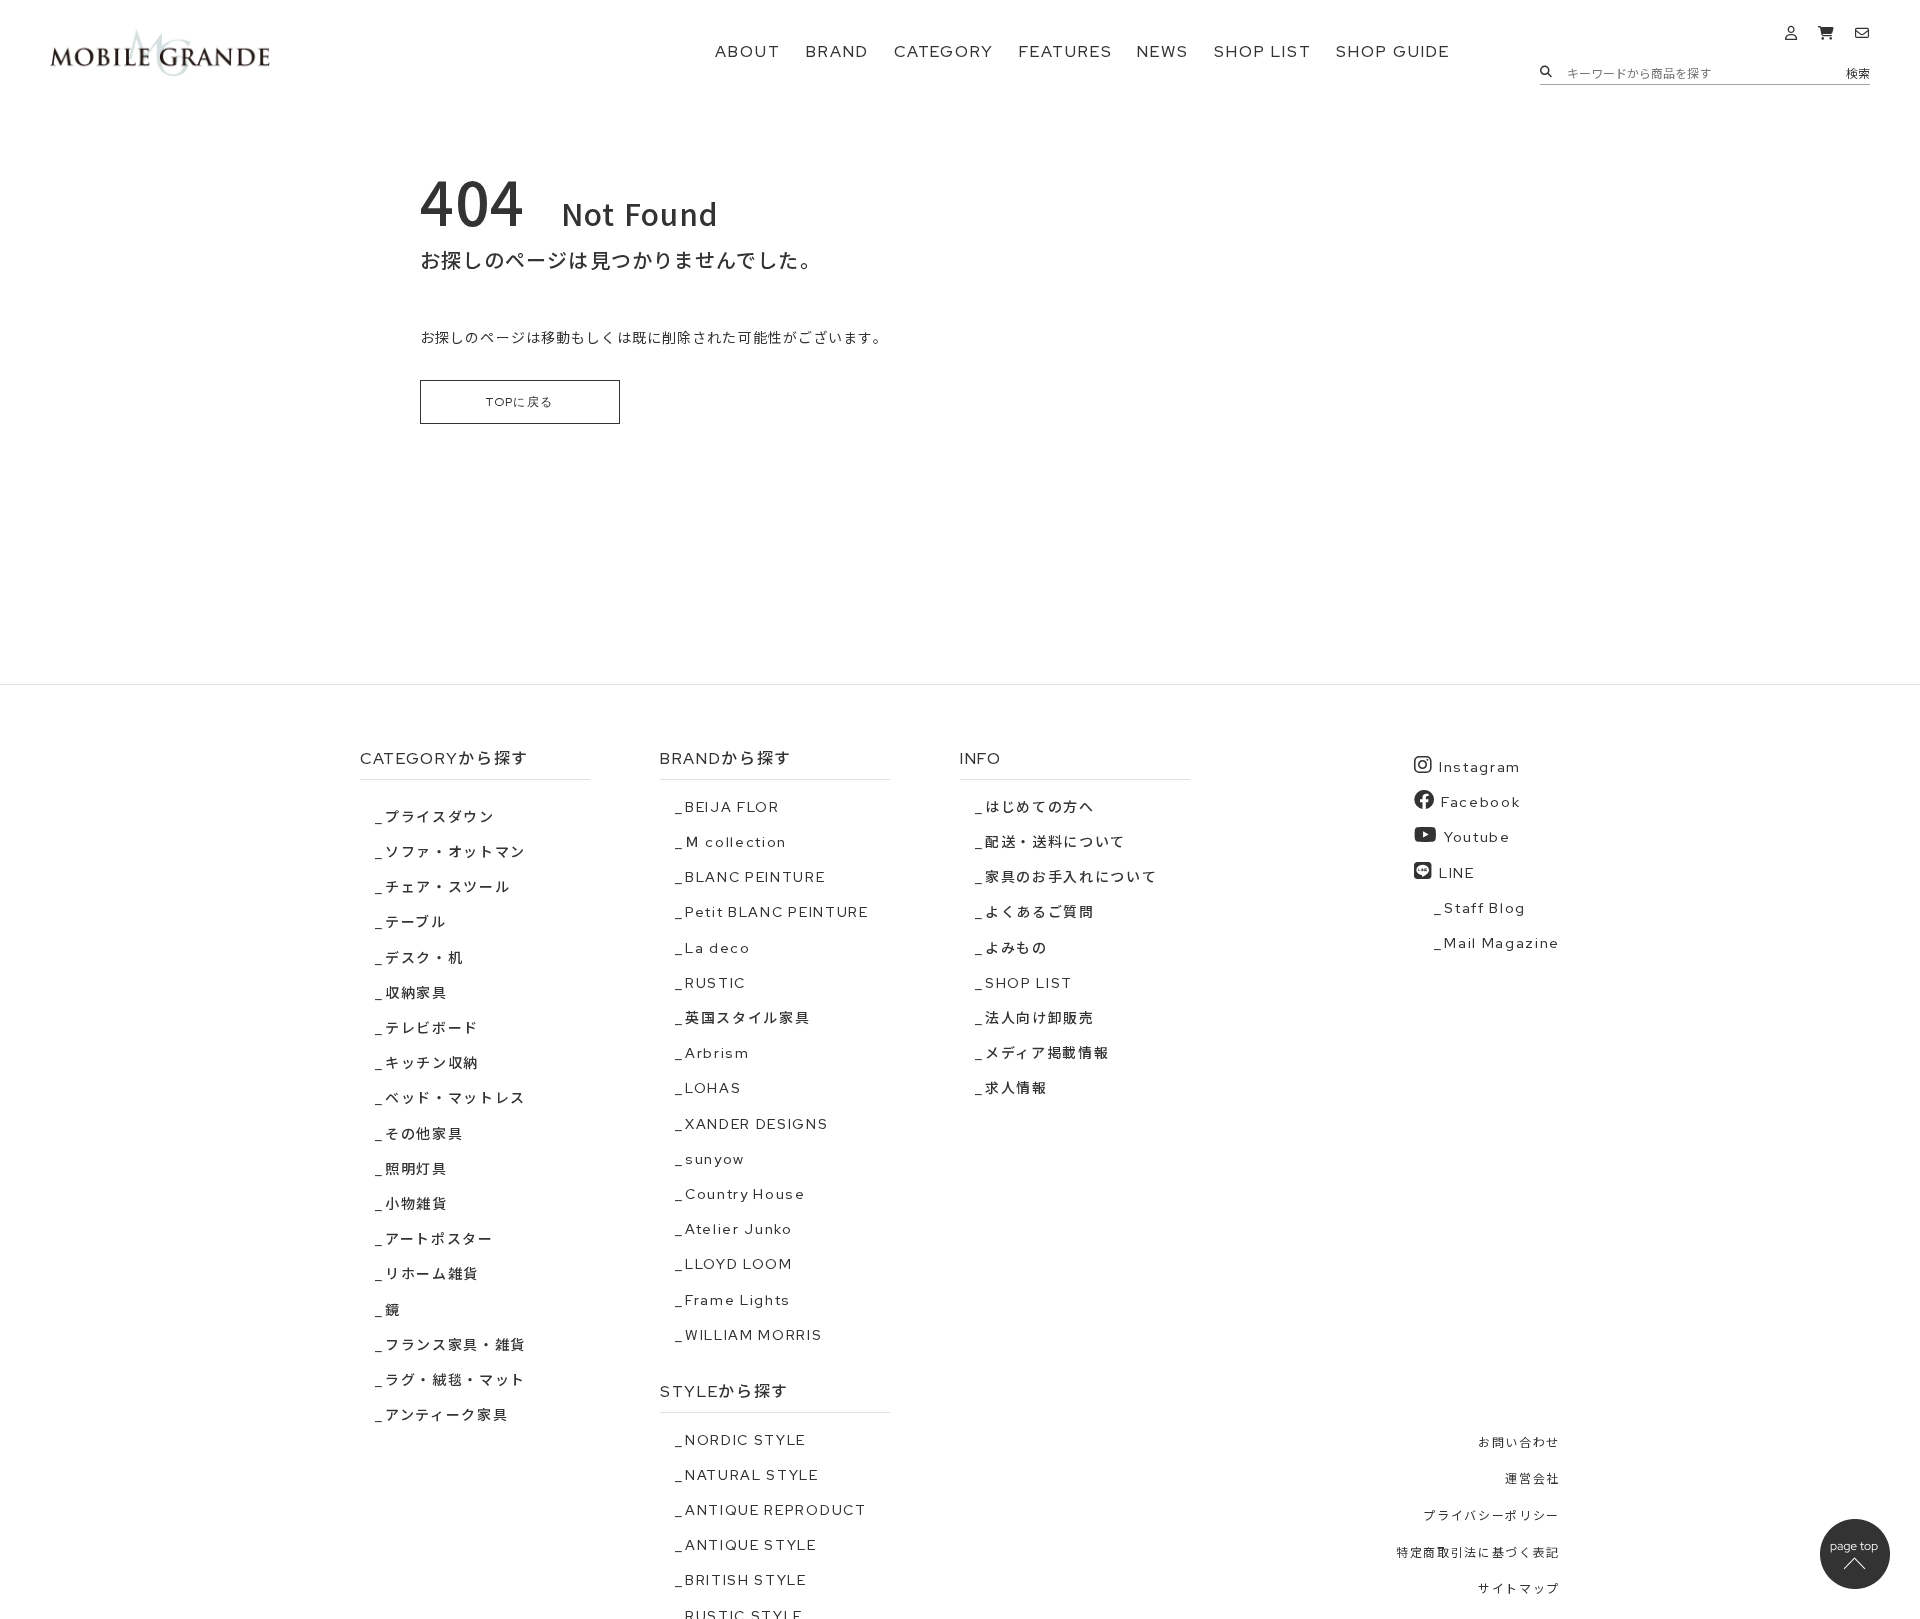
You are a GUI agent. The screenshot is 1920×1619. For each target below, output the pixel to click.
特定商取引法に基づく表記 (1478, 1553)
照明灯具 (416, 1169)
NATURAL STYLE (752, 1475)
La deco (718, 948)
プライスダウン (440, 817)
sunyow (715, 1159)
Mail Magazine (1502, 943)
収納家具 (416, 993)
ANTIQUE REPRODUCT (776, 1510)
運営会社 (1532, 1479)
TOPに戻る (520, 402)
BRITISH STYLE (746, 1580)
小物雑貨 (416, 1204)
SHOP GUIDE (1392, 51)
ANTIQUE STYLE (751, 1545)
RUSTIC (715, 983)
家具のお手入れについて (1071, 877)
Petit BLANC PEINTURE (777, 912)
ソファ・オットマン (455, 852)
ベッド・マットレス (455, 1098)
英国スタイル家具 (747, 1018)
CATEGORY (944, 51)
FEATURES (1065, 51)
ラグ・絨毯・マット (455, 1380)
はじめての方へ (1040, 807)
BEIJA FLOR (732, 807)
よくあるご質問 (1040, 912)
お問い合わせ (1519, 1443)
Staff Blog (1485, 908)
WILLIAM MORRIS (754, 1335)
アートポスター (439, 1239)
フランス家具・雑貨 (455, 1345)
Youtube (1477, 837)
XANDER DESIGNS (757, 1124)
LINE (1457, 873)
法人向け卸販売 (1040, 1018)
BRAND (837, 51)
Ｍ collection (736, 842)
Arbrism (717, 1053)
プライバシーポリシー (1491, 1516)
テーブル (416, 922)
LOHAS (713, 1088)
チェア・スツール (447, 887)
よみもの (1016, 948)
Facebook (1480, 802)
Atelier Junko (739, 1229)
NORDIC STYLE (745, 1440)
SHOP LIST (1262, 51)
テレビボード (432, 1028)
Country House (745, 1194)
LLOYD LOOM (739, 1264)
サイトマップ (1519, 1589)
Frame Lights (738, 1300)
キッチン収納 (432, 1063)
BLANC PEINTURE (755, 877)
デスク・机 (424, 958)
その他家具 (424, 1134)
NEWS (1163, 51)
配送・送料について (1055, 842)
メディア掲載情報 (1047, 1053)
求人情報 (1016, 1088)
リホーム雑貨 (432, 1274)
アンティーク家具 (446, 1415)
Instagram (1480, 767)
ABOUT (748, 51)
